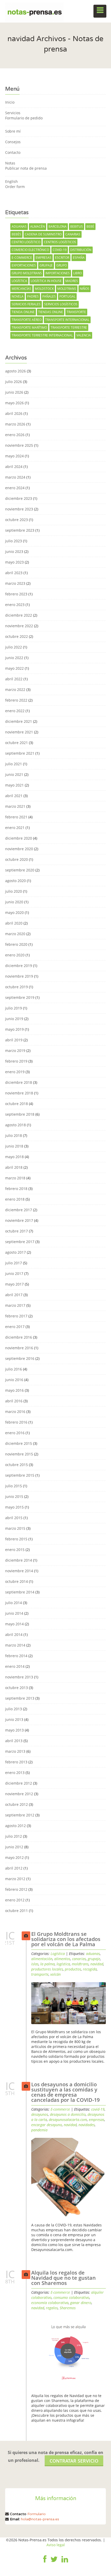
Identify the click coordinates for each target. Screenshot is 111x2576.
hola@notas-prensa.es (40, 2519)
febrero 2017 (16, 1316)
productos (73, 1969)
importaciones (58, 273)
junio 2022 (14, 658)
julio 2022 (14, 647)
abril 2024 (14, 467)
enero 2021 (15, 828)
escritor (62, 258)
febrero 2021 (16, 817)
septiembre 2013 (20, 1698)
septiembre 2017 (20, 1242)
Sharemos (68, 2308)
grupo (62, 265)
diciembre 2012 (19, 1783)
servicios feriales (26, 304)
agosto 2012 (15, 1826)
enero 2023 (15, 605)
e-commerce (22, 258)
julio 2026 (14, 382)
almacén (38, 226)
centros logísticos (60, 242)
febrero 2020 (16, 944)
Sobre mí (13, 131)
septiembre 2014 (20, 1592)
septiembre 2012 (20, 1815)
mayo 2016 (14, 1390)
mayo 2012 (14, 1857)
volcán (55, 1974)
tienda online (23, 312)
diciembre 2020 (19, 838)
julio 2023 (14, 541)
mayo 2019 (14, 1029)
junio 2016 (14, 1380)
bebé (90, 226)
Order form (15, 187)
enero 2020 (15, 955)
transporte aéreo (27, 320)
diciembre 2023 (19, 498)
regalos (52, 2308)
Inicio (10, 102)
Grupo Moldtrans (27, 273)
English (11, 181)
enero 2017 (15, 1327)
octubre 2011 (17, 1911)
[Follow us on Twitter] (54, 2563)
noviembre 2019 (19, 976)
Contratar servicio (74, 2461)
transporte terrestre (69, 327)
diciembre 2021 (19, 721)
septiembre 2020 (20, 870)
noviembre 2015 (19, 1454)
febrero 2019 (16, 1061)
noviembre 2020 (19, 849)
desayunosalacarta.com (68, 2120)
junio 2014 (14, 1613)
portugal (67, 296)
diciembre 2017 (19, 1210)
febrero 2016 (16, 1422)
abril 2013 (14, 1741)
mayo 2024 (14, 456)
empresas (43, 258)
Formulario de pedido (24, 118)
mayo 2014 (14, 1624)
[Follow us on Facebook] (45, 2563)
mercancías (21, 289)
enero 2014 (15, 1666)
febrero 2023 (16, 594)
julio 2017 (14, 1263)
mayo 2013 (14, 1730)
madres (72, 281)
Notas (10, 163)
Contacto (13, 152)
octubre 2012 (17, 1804)
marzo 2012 (15, 1879)
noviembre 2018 (19, 1093)
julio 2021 (14, 764)
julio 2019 (14, 1008)
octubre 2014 (17, 1581)
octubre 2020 (17, 859)
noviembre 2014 (19, 1571)
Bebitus (77, 226)
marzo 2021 (15, 806)
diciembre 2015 (19, 1443)
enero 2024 (15, 488)
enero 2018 (15, 1199)
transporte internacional (67, 320)
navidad (97, 1964)
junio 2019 (14, 1019)
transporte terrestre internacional (42, 335)
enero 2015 (15, 1550)
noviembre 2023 (19, 509)
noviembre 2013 (19, 1677)
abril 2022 (14, 679)
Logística (58, 1954)
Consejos (13, 142)
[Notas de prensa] (34, 11)
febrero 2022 (16, 700)
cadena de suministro (43, 234)
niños (85, 289)
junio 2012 (14, 1847)
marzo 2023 (15, 583)
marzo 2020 (15, 934)
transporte (76, 312)
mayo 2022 (14, 668)
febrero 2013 (16, 1762)
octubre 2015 (17, 1465)
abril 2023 (14, 573)
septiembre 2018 (20, 1114)
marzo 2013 (15, 1751)
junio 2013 (14, 1719)
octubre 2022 (17, 636)
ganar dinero (81, 2303)
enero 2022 (15, 711)
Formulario (37, 2514)
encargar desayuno (47, 2125)
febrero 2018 (16, 1189)
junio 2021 (14, 774)
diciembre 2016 (19, 1337)
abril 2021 (14, 796)
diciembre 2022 (19, 615)
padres (33, 296)
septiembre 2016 (20, 1358)
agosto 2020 (15, 881)
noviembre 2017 (19, 1220)
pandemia (39, 2130)
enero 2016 (15, 1433)
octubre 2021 (17, 743)
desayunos (40, 2114)
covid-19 (60, 250)
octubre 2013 (17, 1688)
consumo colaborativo (71, 2297)
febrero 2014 (16, 1656)
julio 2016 (14, 1369)
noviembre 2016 (19, 1348)
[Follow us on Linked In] (65, 2563)
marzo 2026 (15, 424)
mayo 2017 (14, 1284)
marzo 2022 (15, 690)
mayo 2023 (14, 562)
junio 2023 (14, 551)
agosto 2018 (15, 1125)
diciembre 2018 (19, 1082)
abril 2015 (14, 1518)
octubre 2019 (17, 987)
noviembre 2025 (19, 445)
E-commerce (60, 2109)
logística (19, 281)
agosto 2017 (15, 1252)
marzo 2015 (15, 1528)
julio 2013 (14, 1709)
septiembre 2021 (20, 753)
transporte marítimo (29, 327)
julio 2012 (14, 1836)
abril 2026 (14, 413)
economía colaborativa (50, 2303)
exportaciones (24, 265)
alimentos (62, 1959)
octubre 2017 (17, 1231)
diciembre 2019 (19, 966)
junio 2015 (14, 1496)
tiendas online (51, 312)
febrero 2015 (16, 1539)
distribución (81, 250)
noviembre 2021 (19, 732)
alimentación (42, 1959)
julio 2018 (14, 1135)
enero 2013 (15, 1773)
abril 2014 (14, 1635)
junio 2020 (14, 902)
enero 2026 (15, 435)
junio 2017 (14, 1273)
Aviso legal (56, 2545)
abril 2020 (14, 923)
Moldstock (44, 289)
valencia (84, 335)
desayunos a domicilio (68, 2114)
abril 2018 (14, 1167)
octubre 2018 (17, 1104)
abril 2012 (14, 1868)
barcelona (58, 226)
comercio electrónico (30, 250)
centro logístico (26, 242)
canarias (73, 234)
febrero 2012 (16, 1889)
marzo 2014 (15, 1645)
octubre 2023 (17, 520)
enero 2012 (15, 1900)
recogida (90, 1969)
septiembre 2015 (20, 1475)
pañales (49, 296)
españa (79, 258)
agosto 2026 (15, 371)
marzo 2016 (15, 1412)
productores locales (47, 1969)
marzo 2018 (15, 1178)
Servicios (13, 113)
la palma (47, 1964)
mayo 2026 (14, 403)
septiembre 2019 (20, 997)
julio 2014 (14, 1603)
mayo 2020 (14, 912)
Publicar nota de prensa (26, 168)
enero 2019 (15, 1072)
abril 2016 (14, 1401)
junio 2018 (14, 1146)
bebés (16, 234)
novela (18, 296)
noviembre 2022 (19, 626)
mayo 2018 (14, 1157)
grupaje (46, 265)
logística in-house (46, 281)
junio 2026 (14, 392)
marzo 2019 (15, 1051)
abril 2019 (14, 1040)
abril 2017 (14, 1295)
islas (35, 1964)
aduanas (19, 226)
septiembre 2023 (20, 530)
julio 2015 (14, 1486)
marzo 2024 (15, 477)
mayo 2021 (14, 785)
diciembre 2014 (19, 1560)
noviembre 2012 (19, 1794)
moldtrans (67, 289)
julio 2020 (14, 891)
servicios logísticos (61, 304)
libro (78, 273)
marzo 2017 (15, 1305)
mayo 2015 (14, 1507)
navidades (87, 2125)
